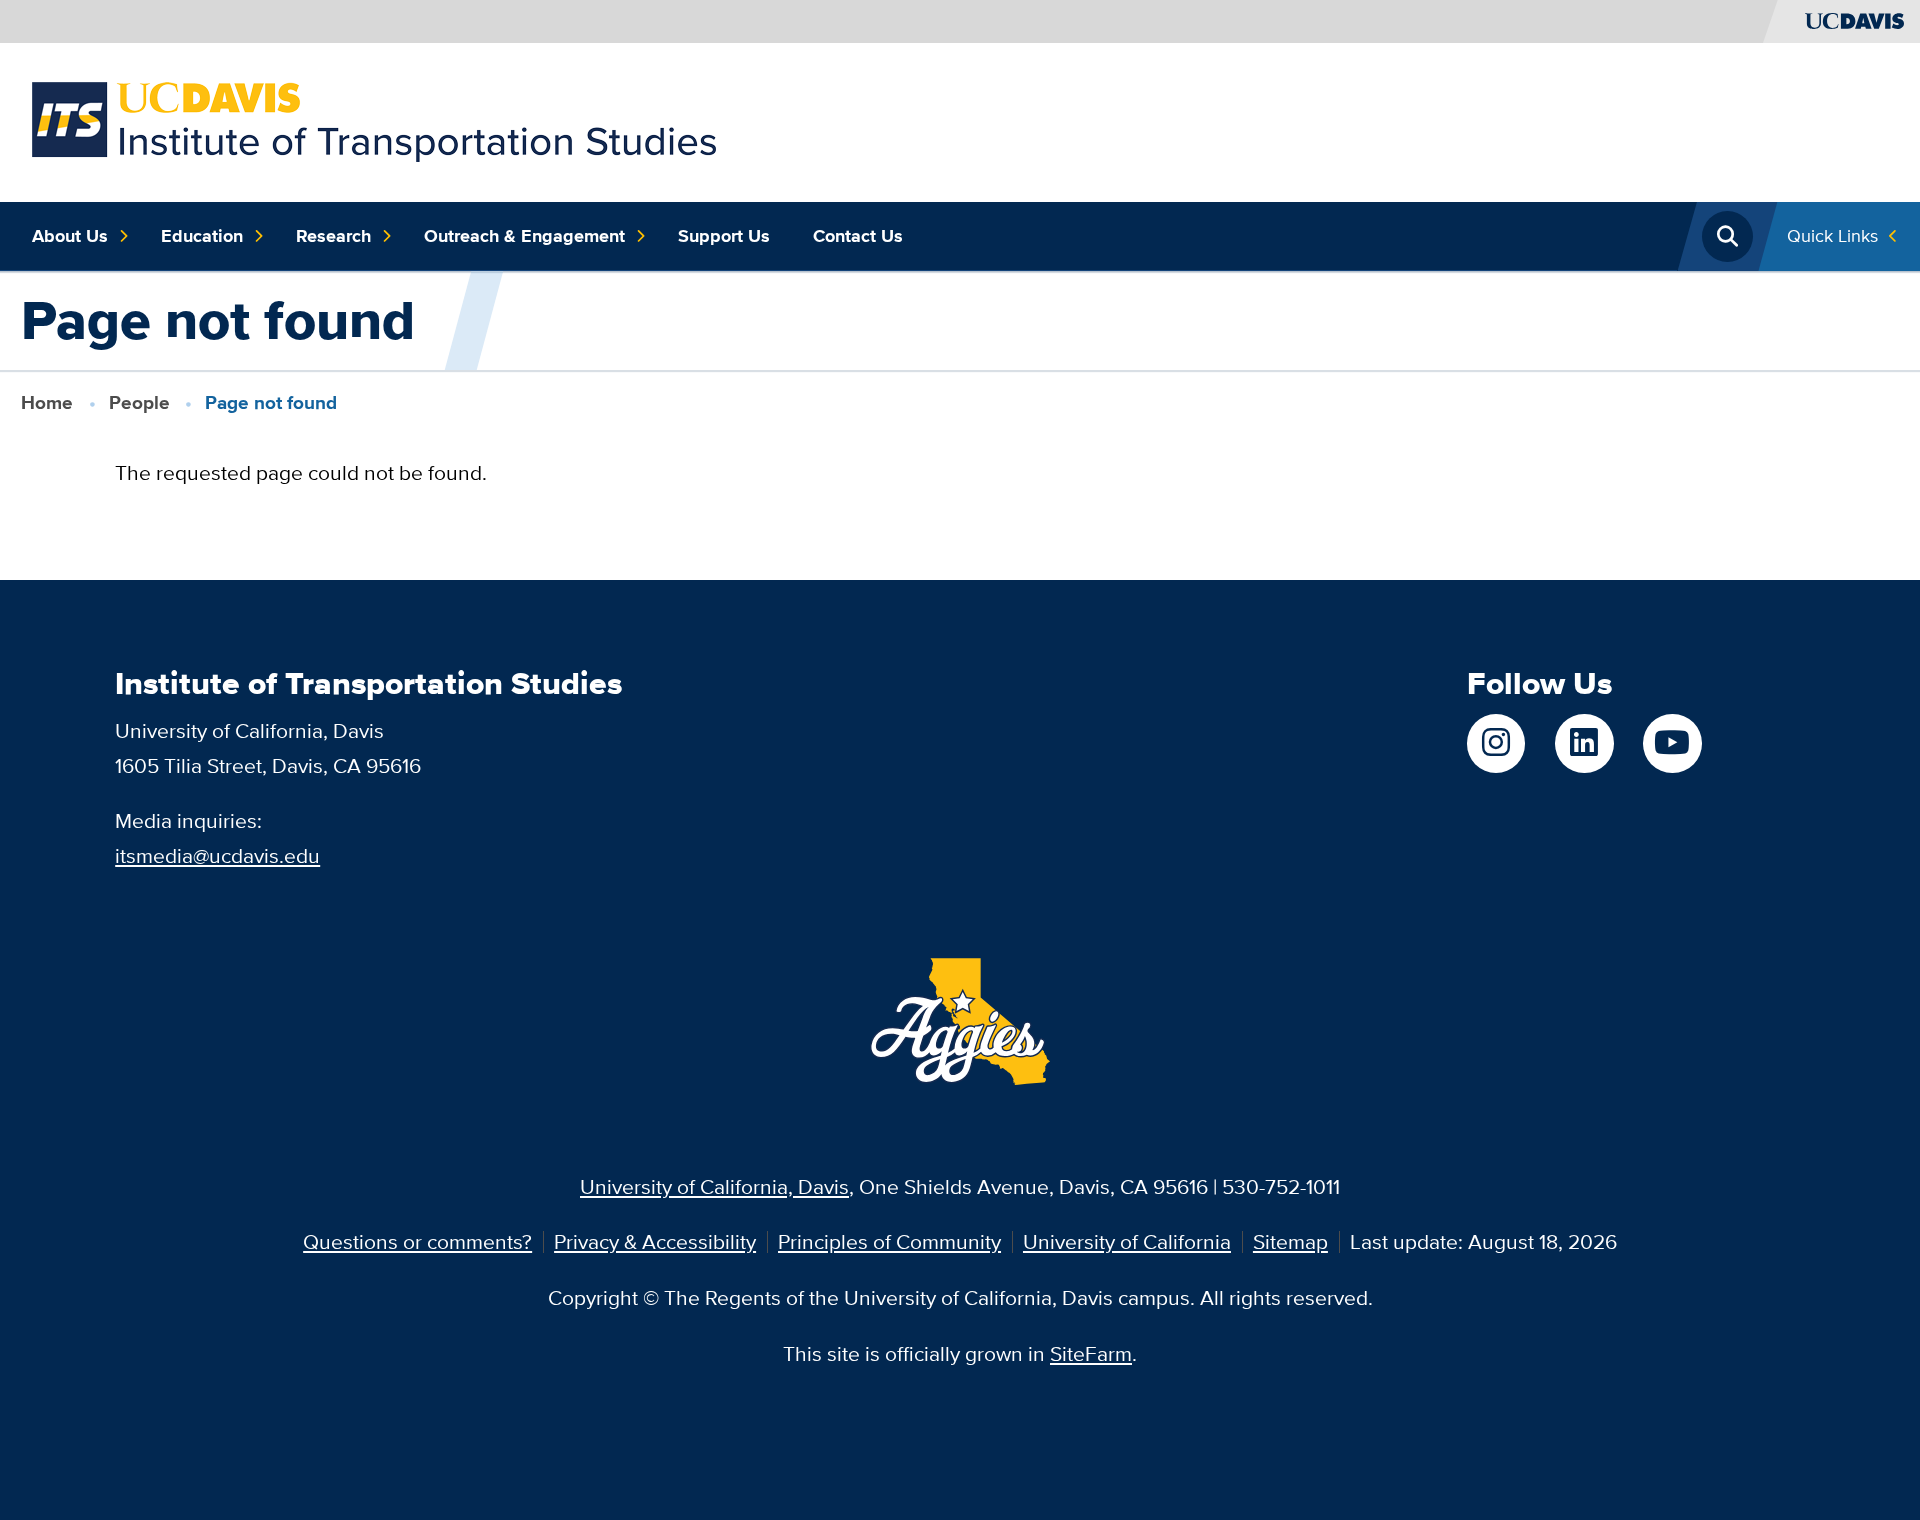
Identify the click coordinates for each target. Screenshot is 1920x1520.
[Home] (374, 119)
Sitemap (1290, 1241)
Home (47, 402)
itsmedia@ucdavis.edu (217, 855)
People (139, 402)
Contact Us (858, 236)
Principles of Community (889, 1241)
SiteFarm (1091, 1353)
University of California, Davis (714, 1186)
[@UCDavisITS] (1672, 743)
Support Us (724, 236)
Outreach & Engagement (524, 236)
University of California (1127, 1241)
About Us (70, 236)
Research (333, 236)
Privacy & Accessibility (655, 1241)
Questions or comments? (417, 1241)
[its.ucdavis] (1496, 743)
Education (202, 236)
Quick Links (1832, 235)
